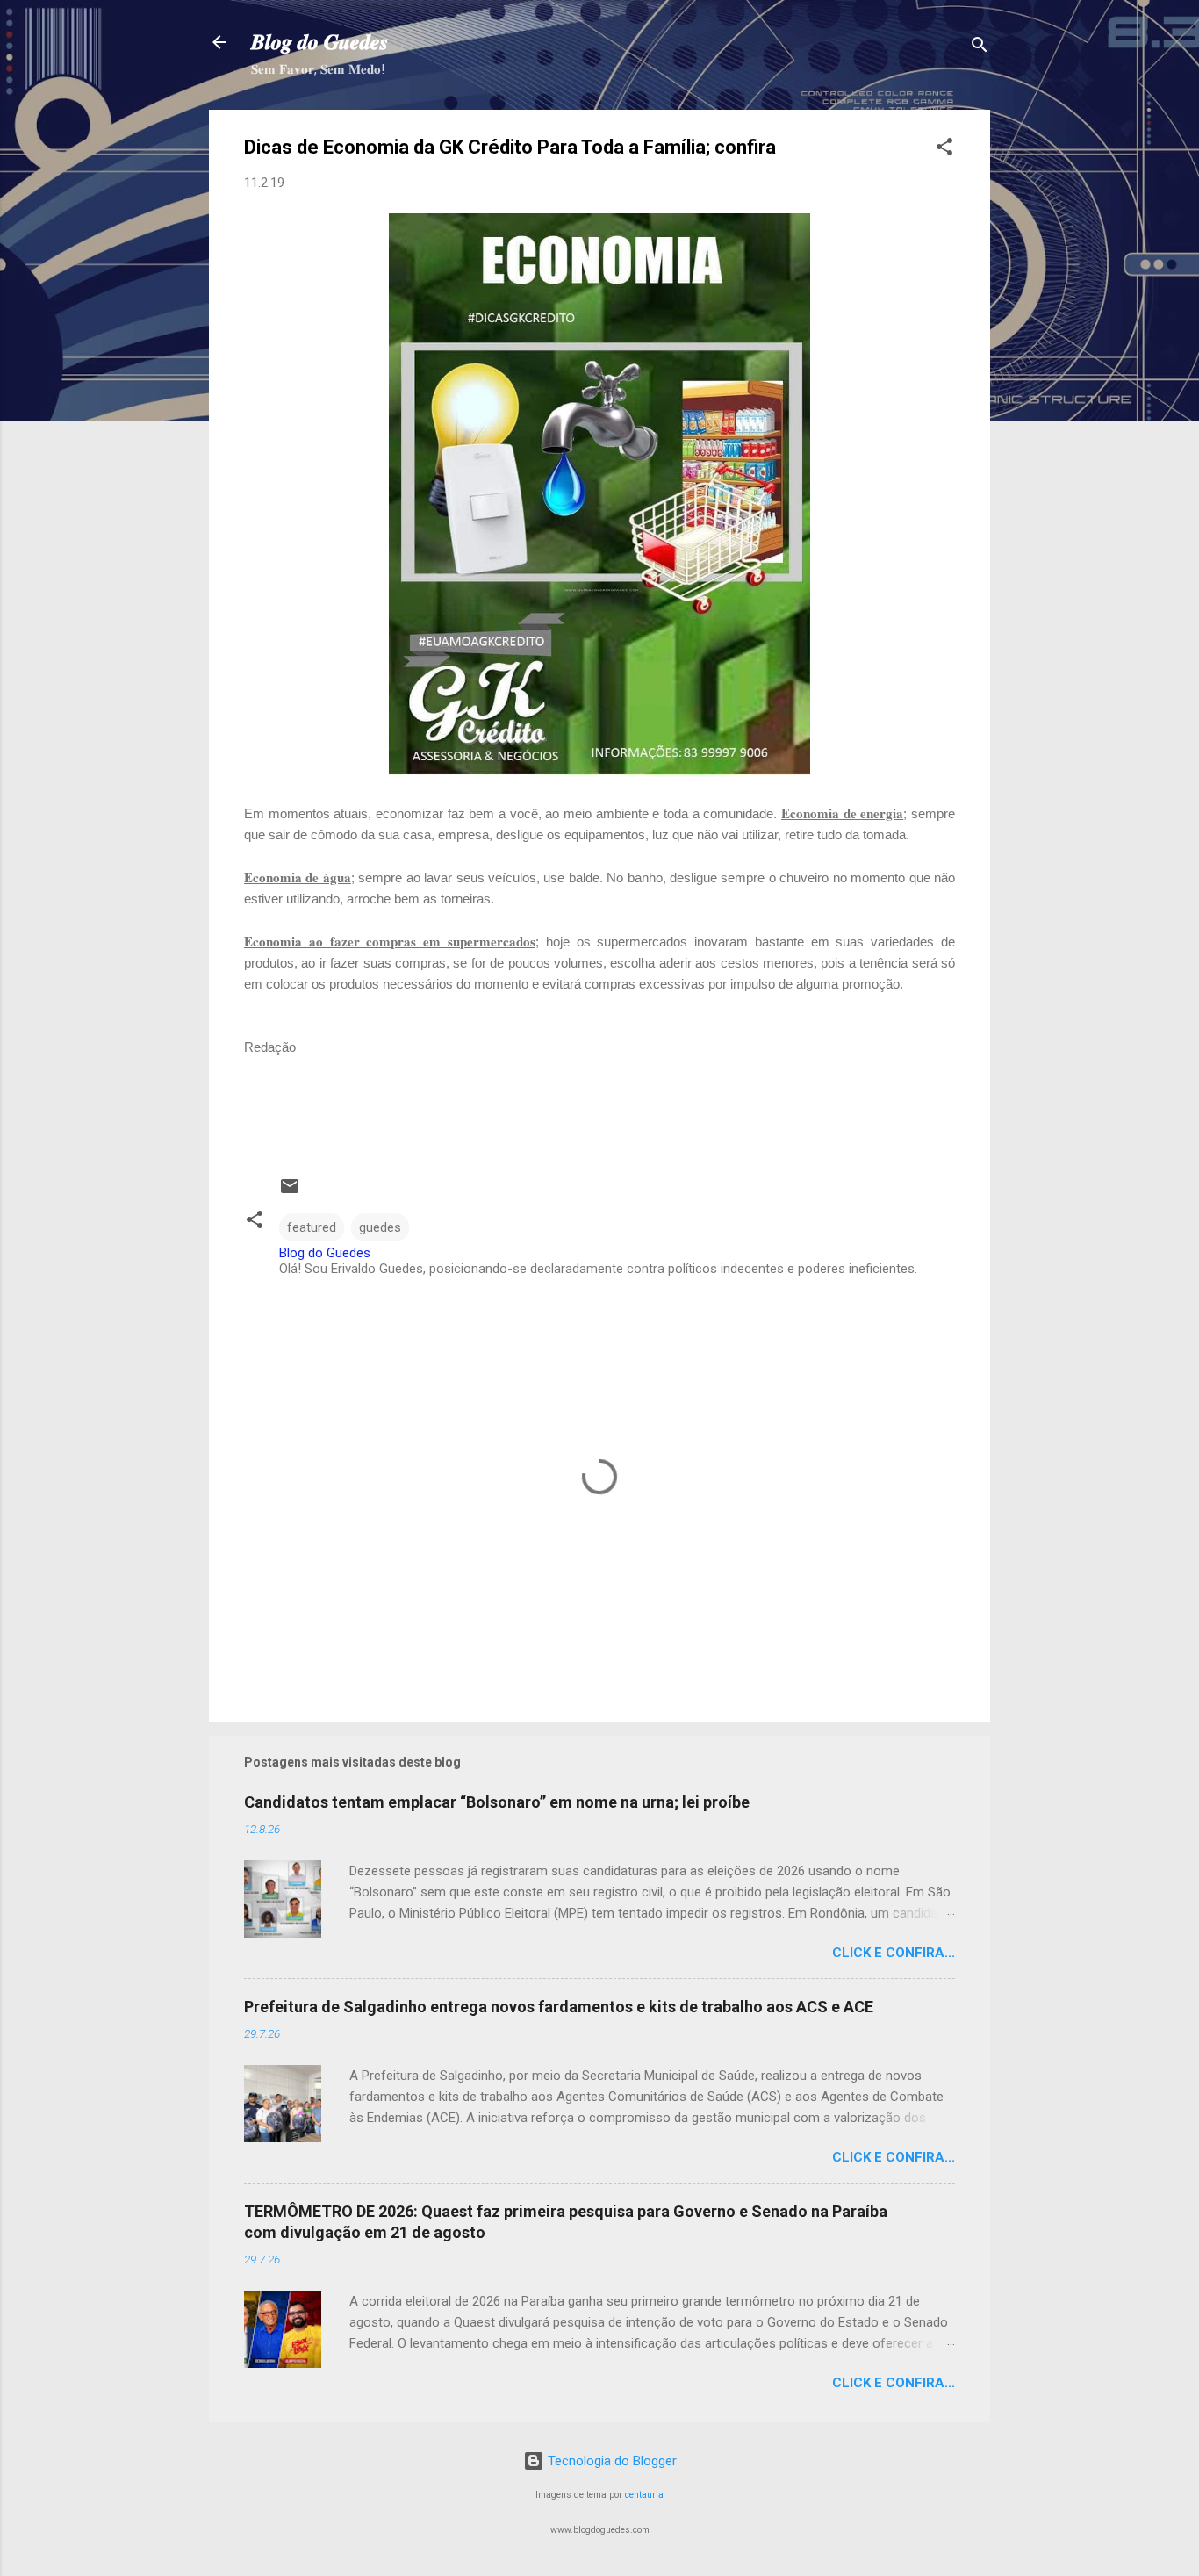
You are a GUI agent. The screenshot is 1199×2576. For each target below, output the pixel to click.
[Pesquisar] (980, 48)
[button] (944, 150)
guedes (380, 1227)
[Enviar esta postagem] (290, 1192)
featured (312, 1227)
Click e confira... (894, 1953)
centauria (644, 2495)
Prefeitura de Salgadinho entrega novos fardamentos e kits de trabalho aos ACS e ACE (559, 2007)
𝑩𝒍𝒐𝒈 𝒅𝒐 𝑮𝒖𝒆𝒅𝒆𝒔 (319, 42)
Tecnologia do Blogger (610, 2461)
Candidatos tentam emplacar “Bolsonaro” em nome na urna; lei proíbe (497, 1802)
